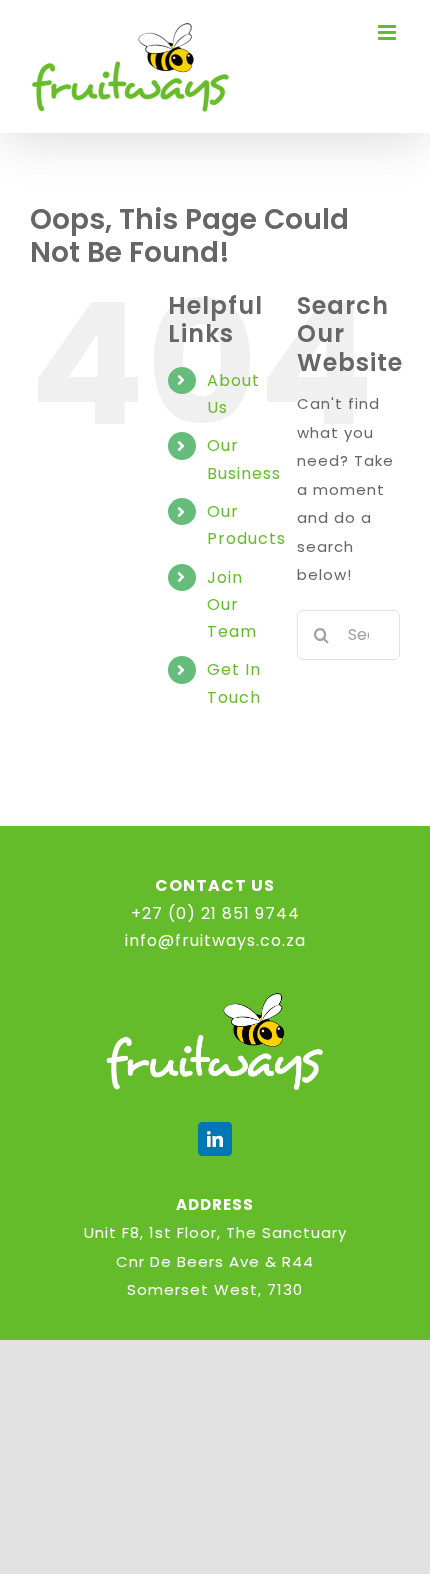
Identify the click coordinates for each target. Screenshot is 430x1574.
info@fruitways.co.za (215, 940)
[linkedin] (215, 1139)
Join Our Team (232, 604)
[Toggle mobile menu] (389, 32)
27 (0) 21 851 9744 (221, 913)
